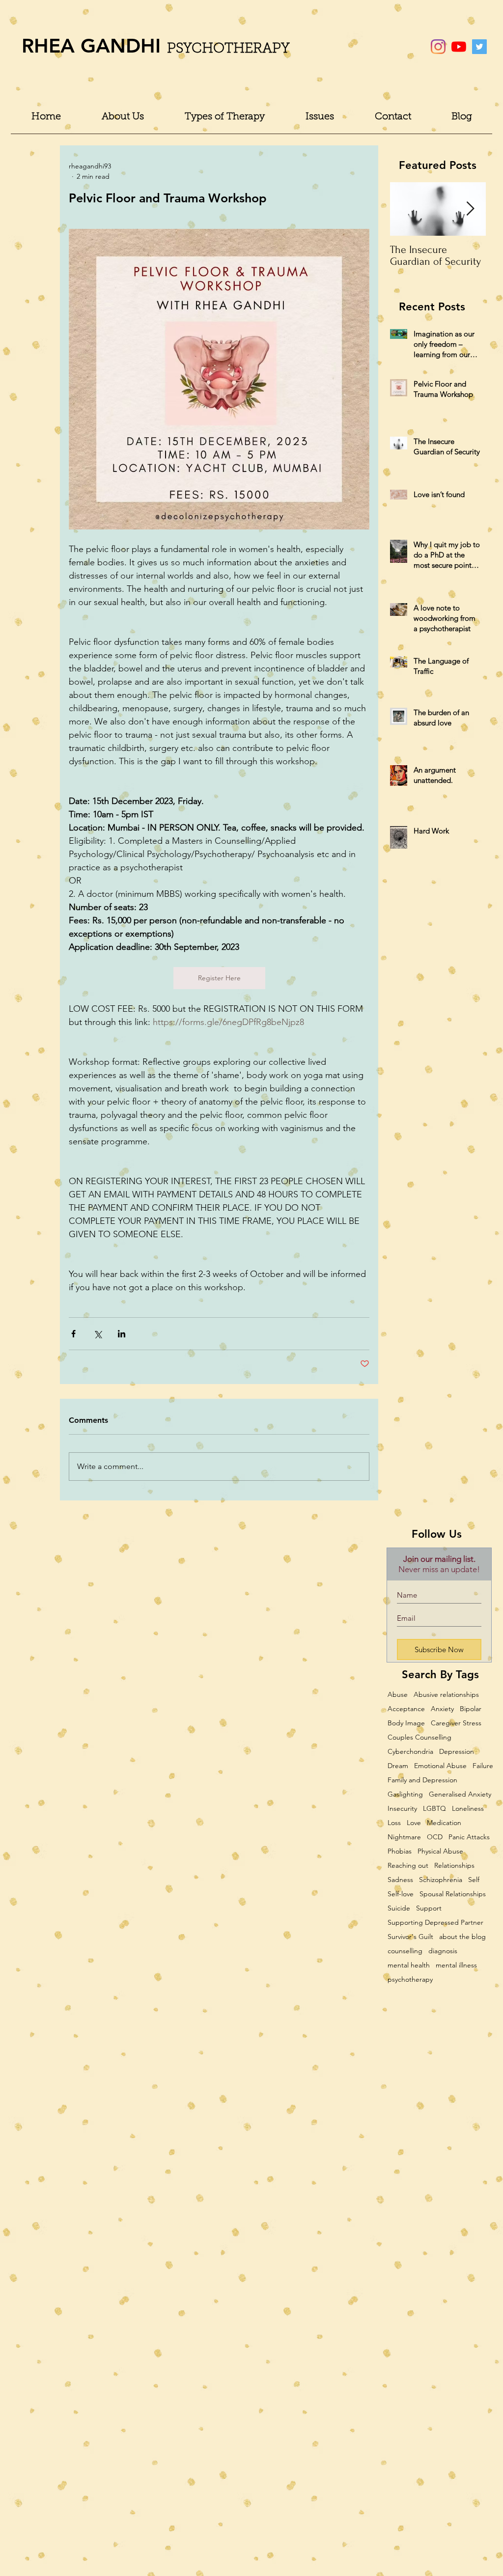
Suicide (399, 1908)
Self (474, 1880)
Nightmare (404, 1837)
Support (429, 1908)
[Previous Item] (406, 209)
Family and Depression (422, 1780)
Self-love (401, 1894)
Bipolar (471, 1709)
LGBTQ (434, 1809)
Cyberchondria (410, 1752)
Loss (394, 1823)
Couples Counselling (419, 1737)
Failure (483, 1766)
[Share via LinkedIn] (122, 1334)
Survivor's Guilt (410, 1937)
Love (414, 1823)
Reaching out (408, 1866)
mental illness (456, 1965)
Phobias (400, 1851)
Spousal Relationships (453, 1894)
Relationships (454, 1866)
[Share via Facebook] (73, 1334)
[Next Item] (470, 209)
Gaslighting (405, 1794)
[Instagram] (438, 47)
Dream (398, 1766)
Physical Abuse (440, 1851)
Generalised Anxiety (460, 1794)
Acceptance (406, 1709)
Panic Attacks (469, 1837)
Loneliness (468, 1809)
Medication (444, 1823)
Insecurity (402, 1809)
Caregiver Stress (456, 1723)
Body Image (406, 1723)
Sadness (400, 1880)
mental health (409, 1965)
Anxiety (442, 1709)
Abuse (398, 1695)
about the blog (462, 1937)
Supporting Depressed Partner (435, 1923)
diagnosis (443, 1951)
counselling (405, 1951)
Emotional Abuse (440, 1766)
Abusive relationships (446, 1695)
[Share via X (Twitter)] (98, 1334)
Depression (457, 1752)
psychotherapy (410, 1980)
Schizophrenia (441, 1880)
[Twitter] (479, 47)
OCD (435, 1837)
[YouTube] (459, 47)
